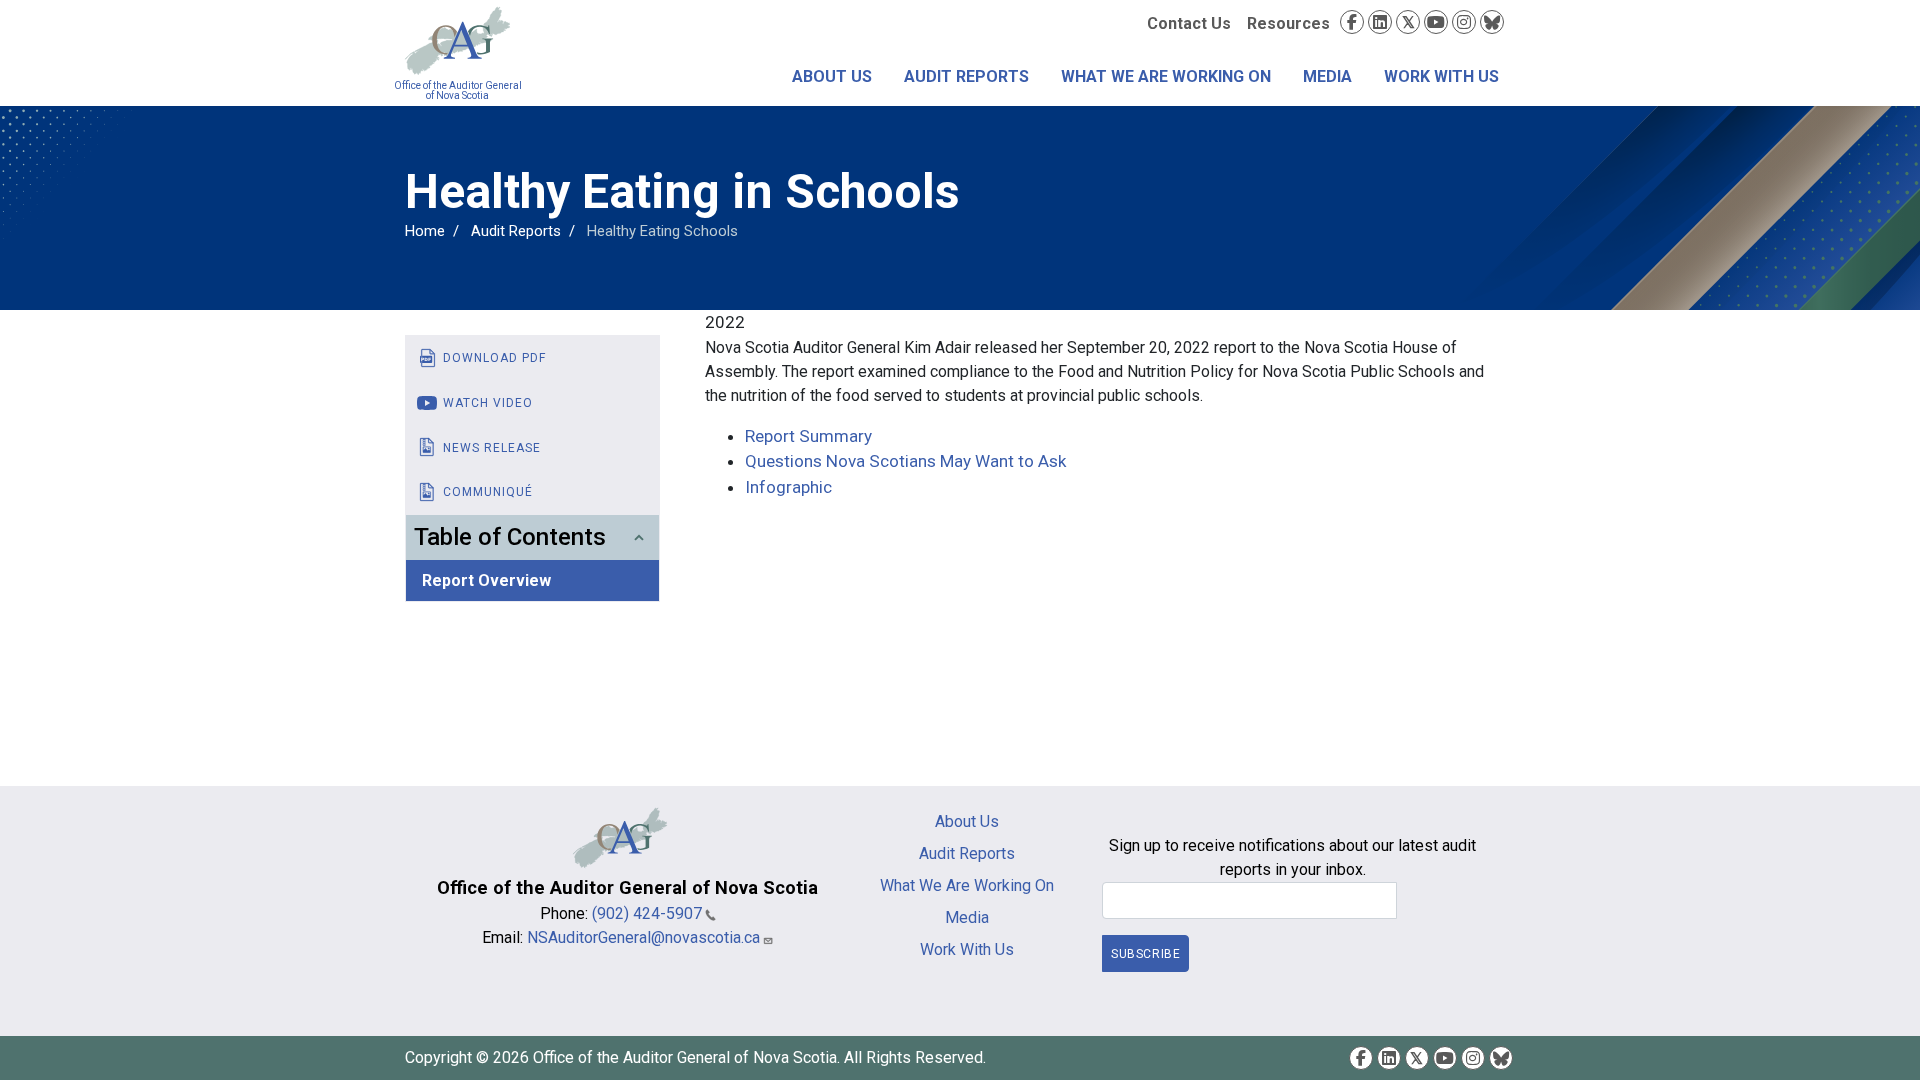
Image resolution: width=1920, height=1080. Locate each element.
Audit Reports (966, 76)
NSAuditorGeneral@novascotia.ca (643, 937)
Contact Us (1189, 23)
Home (425, 231)
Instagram (1464, 22)
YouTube (1436, 22)
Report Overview (486, 580)
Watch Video (488, 403)
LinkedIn (1380, 22)
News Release (492, 448)
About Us (832, 76)
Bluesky (1492, 22)
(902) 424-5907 (647, 913)
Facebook (1352, 22)
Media (1327, 76)
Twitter (1408, 22)
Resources (1288, 23)
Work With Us (1441, 76)
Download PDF (494, 358)
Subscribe (1145, 954)
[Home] (457, 41)
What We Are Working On (1166, 76)
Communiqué (488, 492)
